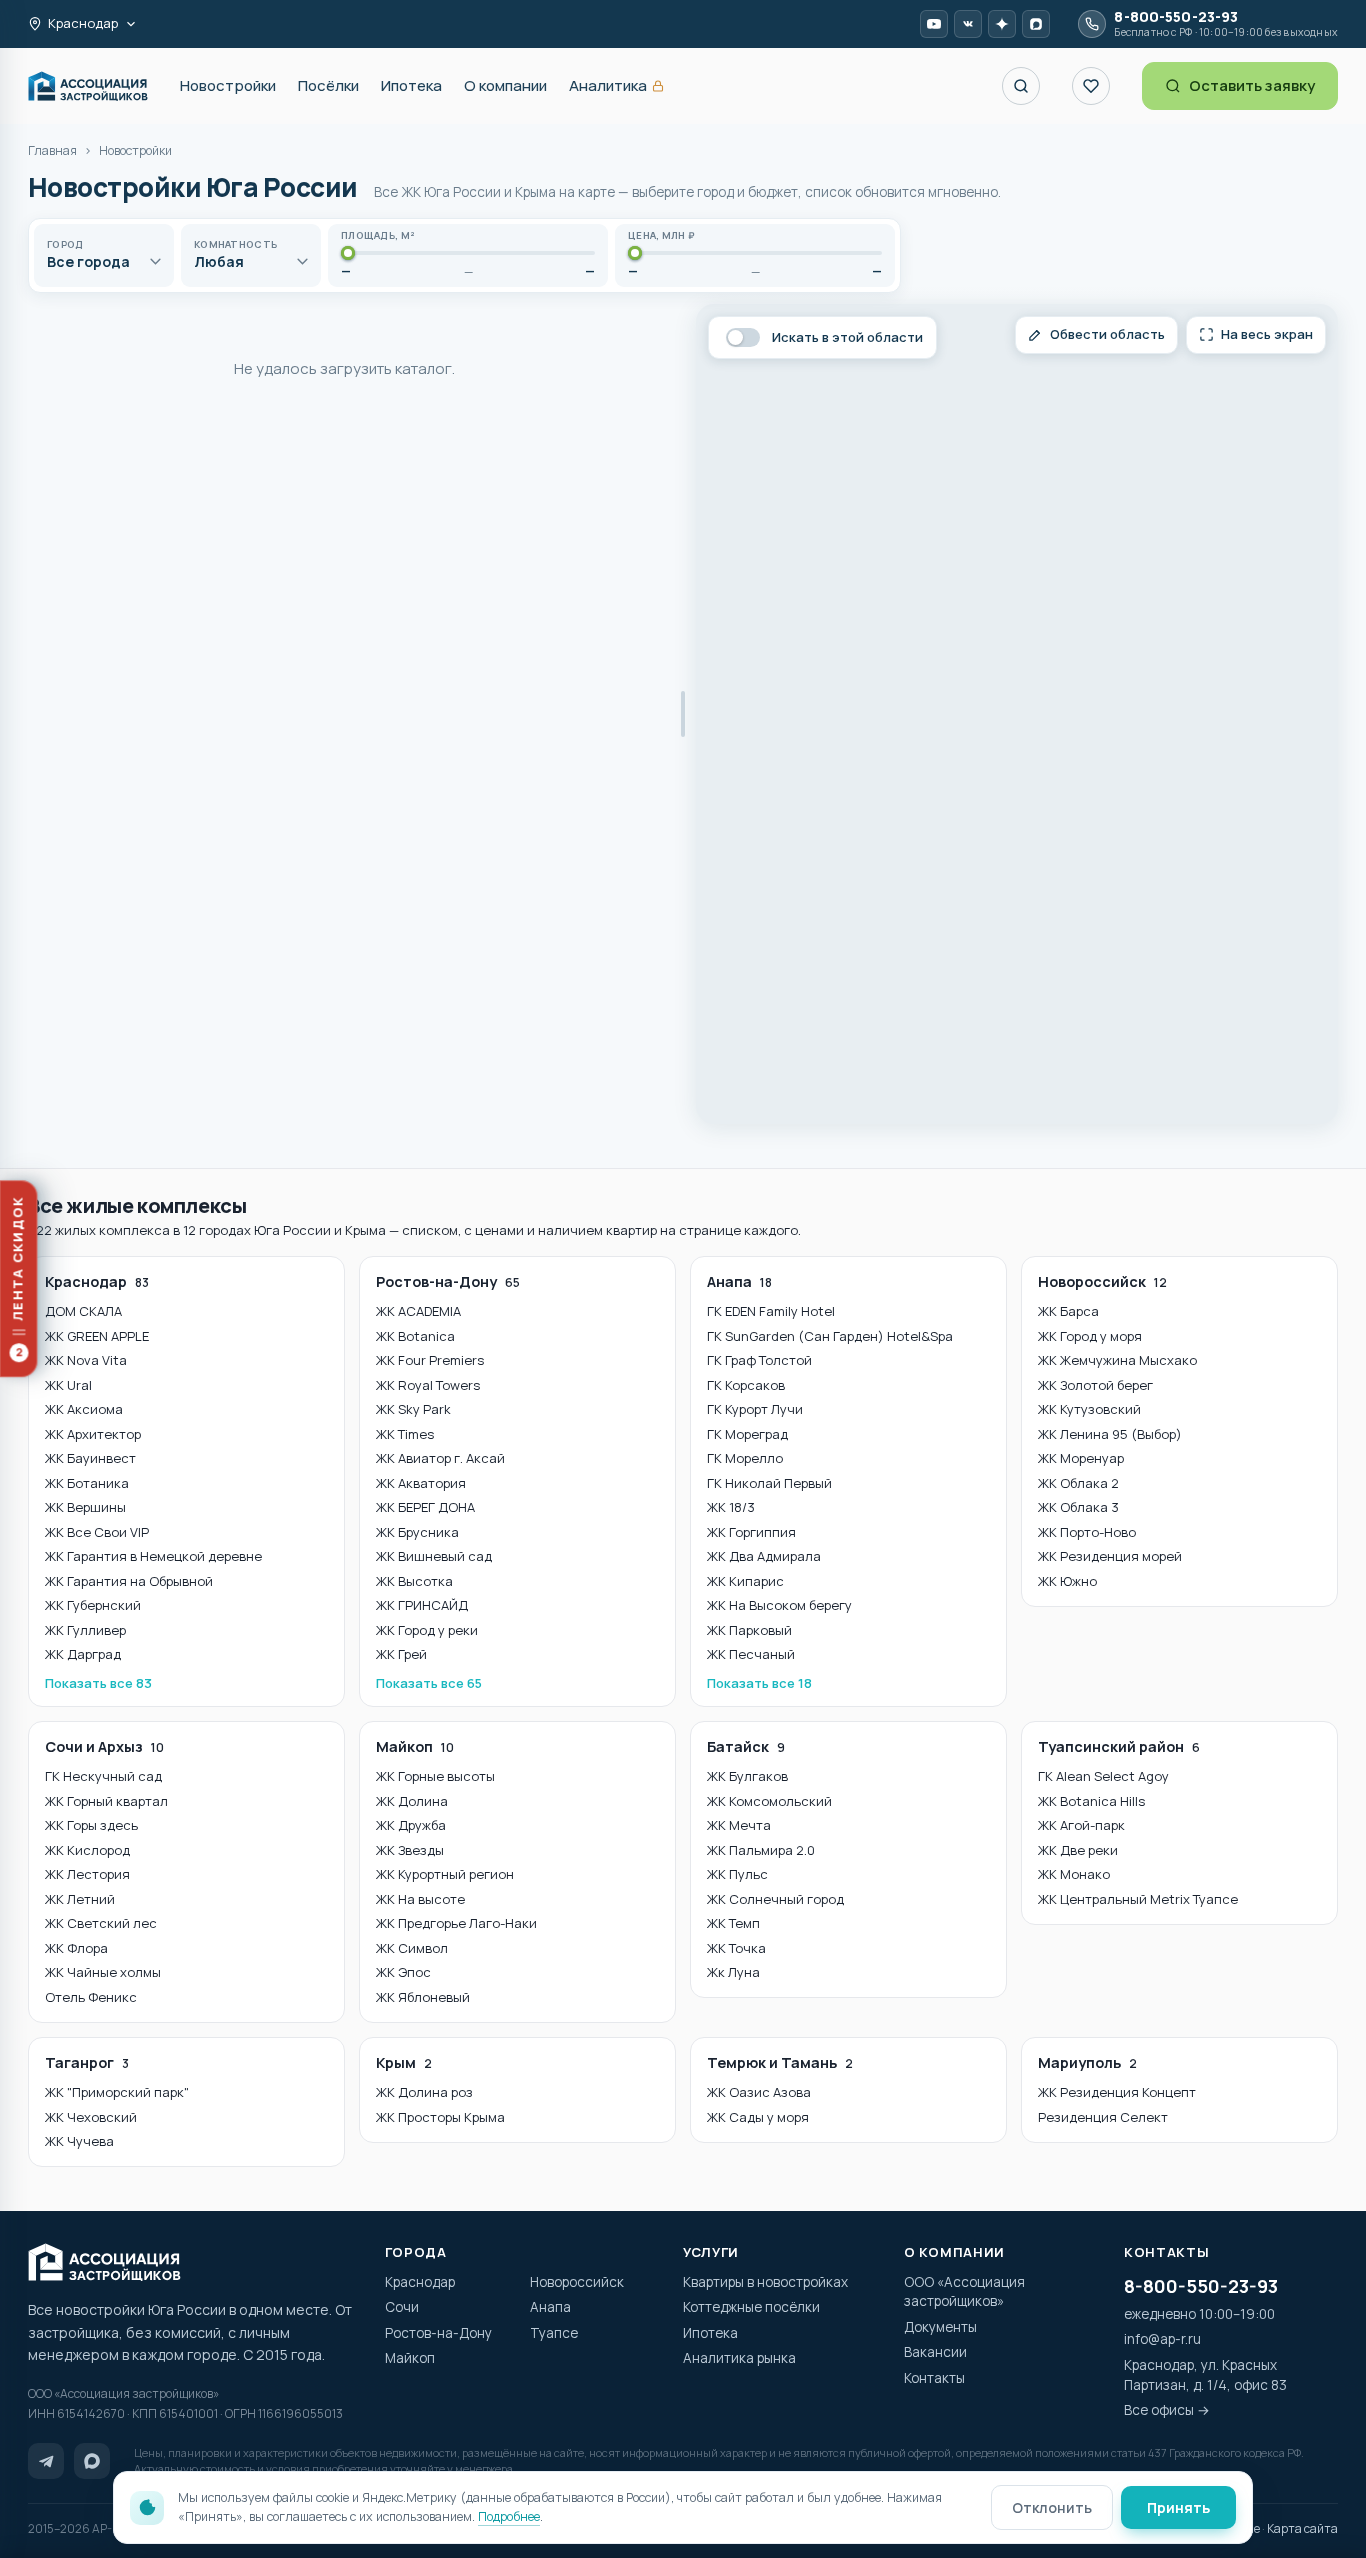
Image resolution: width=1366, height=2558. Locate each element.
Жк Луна (733, 1972)
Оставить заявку (1252, 85)
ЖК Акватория (421, 1483)
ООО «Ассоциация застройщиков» (964, 2292)
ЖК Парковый (749, 1630)
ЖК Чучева (79, 2141)
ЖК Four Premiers (430, 1360)
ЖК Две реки (1078, 1850)
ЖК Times (405, 1434)
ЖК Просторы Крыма (440, 2117)
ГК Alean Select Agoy (1103, 1776)
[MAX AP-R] (1036, 24)
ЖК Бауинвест (90, 1458)
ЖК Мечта (739, 1825)
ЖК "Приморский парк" (117, 2092)
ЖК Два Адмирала (764, 1556)
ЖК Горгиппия (751, 1532)
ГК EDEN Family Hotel (771, 1311)
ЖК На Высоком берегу (779, 1605)
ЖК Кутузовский (1089, 1409)
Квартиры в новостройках (765, 2282)
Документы (940, 2327)
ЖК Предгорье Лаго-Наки (456, 1923)
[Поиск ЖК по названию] (1021, 86)
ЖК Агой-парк (1081, 1825)
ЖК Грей (401, 1654)
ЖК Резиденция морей (1110, 1556)
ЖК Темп (733, 1923)
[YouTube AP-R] (934, 24)
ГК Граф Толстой (759, 1360)
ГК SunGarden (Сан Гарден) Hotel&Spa (830, 1336)
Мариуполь (1087, 2062)
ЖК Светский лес (101, 1923)
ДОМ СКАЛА (83, 1311)
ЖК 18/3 (731, 1507)
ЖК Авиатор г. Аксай (440, 1458)
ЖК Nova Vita (86, 1360)
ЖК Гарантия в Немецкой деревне (153, 1556)
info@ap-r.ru (1162, 2339)
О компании (505, 85)
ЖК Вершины (85, 1507)
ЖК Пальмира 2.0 (761, 1850)
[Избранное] (1091, 86)
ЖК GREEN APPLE (97, 1336)
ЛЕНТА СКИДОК (18, 1278)
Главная (52, 150)
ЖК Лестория (87, 1874)
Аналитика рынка (739, 2358)
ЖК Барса (1068, 1311)
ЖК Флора (76, 1948)
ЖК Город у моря (1090, 1336)
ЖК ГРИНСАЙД (422, 1605)
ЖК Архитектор (93, 1434)
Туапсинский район (1119, 1746)
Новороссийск (1102, 1281)
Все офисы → (1167, 2410)
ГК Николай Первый (769, 1483)
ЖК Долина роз (424, 2092)
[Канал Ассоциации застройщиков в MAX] (92, 2461)
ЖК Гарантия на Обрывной (129, 1581)
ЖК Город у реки (427, 1630)
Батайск (746, 1746)
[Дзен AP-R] (1002, 24)
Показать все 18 (759, 1683)
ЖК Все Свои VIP (97, 1532)
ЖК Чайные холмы (103, 1972)
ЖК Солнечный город (775, 1899)
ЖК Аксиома (84, 1409)
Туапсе (554, 2333)
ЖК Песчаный (751, 1654)
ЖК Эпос (403, 1972)
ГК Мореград (747, 1434)
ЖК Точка (736, 1948)
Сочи (402, 2307)
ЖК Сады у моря (758, 2117)
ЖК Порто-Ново (1087, 1532)
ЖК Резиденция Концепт (1117, 2092)
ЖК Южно (1067, 1581)
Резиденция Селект (1103, 2117)
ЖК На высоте (420, 1899)
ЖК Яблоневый (423, 1997)
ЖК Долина (412, 1801)
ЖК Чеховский (91, 2117)
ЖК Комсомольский (769, 1801)
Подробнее (509, 2516)
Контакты (934, 2378)
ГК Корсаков (746, 1385)
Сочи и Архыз (104, 1746)
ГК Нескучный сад (103, 1776)
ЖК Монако (1074, 1874)
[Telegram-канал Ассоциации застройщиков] (46, 2461)
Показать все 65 (429, 1683)
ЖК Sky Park (413, 1409)
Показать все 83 (98, 1683)
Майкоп (415, 1746)
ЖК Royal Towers (428, 1385)
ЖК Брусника (417, 1532)
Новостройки (228, 85)
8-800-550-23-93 (1201, 2286)
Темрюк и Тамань (780, 2062)
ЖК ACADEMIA (418, 1311)
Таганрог (87, 2062)
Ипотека (411, 85)
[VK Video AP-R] (968, 24)
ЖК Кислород (87, 1850)
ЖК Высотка (414, 1581)
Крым (404, 2062)
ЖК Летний (80, 1899)
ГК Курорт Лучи (755, 1409)
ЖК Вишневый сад (434, 1556)
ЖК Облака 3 (1078, 1507)
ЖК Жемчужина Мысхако (1117, 1360)
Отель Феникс (91, 1997)
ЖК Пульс (737, 1874)
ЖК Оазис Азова (759, 2092)
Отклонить (1052, 2507)
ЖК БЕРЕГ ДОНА (425, 1507)
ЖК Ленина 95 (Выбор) (1110, 1434)
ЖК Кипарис (745, 1581)
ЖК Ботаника (87, 1483)
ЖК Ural (68, 1385)
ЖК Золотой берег (1095, 1385)
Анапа (739, 1281)
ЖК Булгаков (747, 1776)
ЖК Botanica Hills (1091, 1801)
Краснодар (97, 1281)
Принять (1178, 2507)
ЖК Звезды (410, 1850)
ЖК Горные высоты (435, 1776)
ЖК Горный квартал (106, 1801)
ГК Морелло (745, 1458)
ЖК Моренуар (1081, 1458)
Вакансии (935, 2352)
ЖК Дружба (411, 1825)
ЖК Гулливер (85, 1630)
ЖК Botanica (415, 1336)
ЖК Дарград (83, 1654)
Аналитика (616, 86)
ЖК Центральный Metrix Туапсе (1138, 1899)
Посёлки (328, 85)
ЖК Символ (412, 1948)
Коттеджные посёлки (751, 2307)
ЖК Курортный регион (445, 1874)
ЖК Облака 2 (1078, 1483)
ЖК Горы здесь (91, 1825)
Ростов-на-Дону (448, 1281)
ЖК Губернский (93, 1605)
